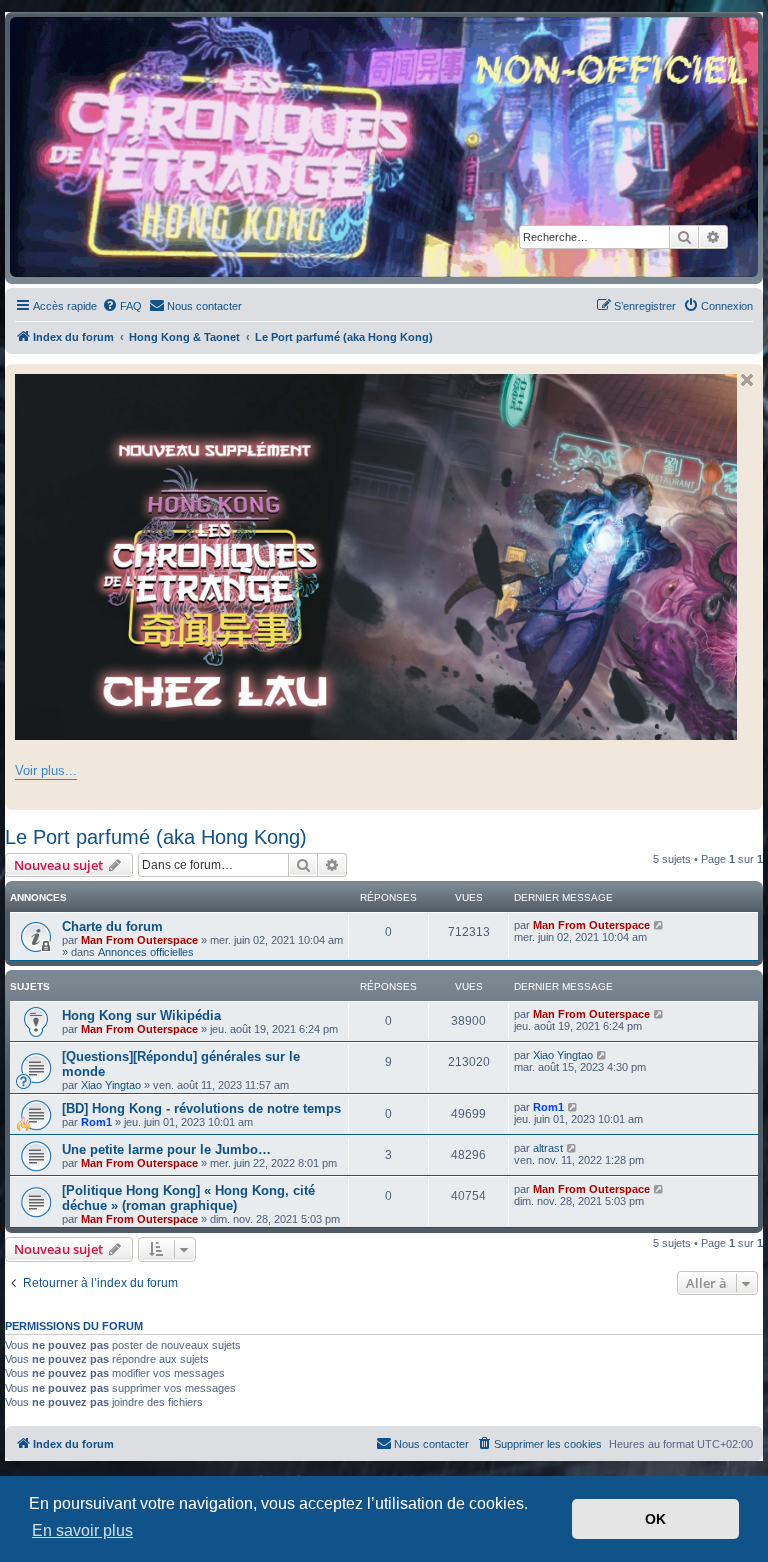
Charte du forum (112, 926)
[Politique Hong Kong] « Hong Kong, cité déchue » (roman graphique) (188, 1198)
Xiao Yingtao (111, 1085)
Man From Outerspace (139, 940)
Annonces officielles (146, 952)
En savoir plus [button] (82, 1530)
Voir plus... (46, 770)
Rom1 (96, 1122)
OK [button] (655, 1519)
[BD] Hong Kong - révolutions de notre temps (201, 1108)
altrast (548, 1148)
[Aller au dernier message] (659, 925)
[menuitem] (122, 306)
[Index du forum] (384, 147)
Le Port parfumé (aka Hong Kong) (156, 837)
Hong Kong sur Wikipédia (141, 1015)
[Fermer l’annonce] (747, 380)
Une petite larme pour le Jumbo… (166, 1149)
